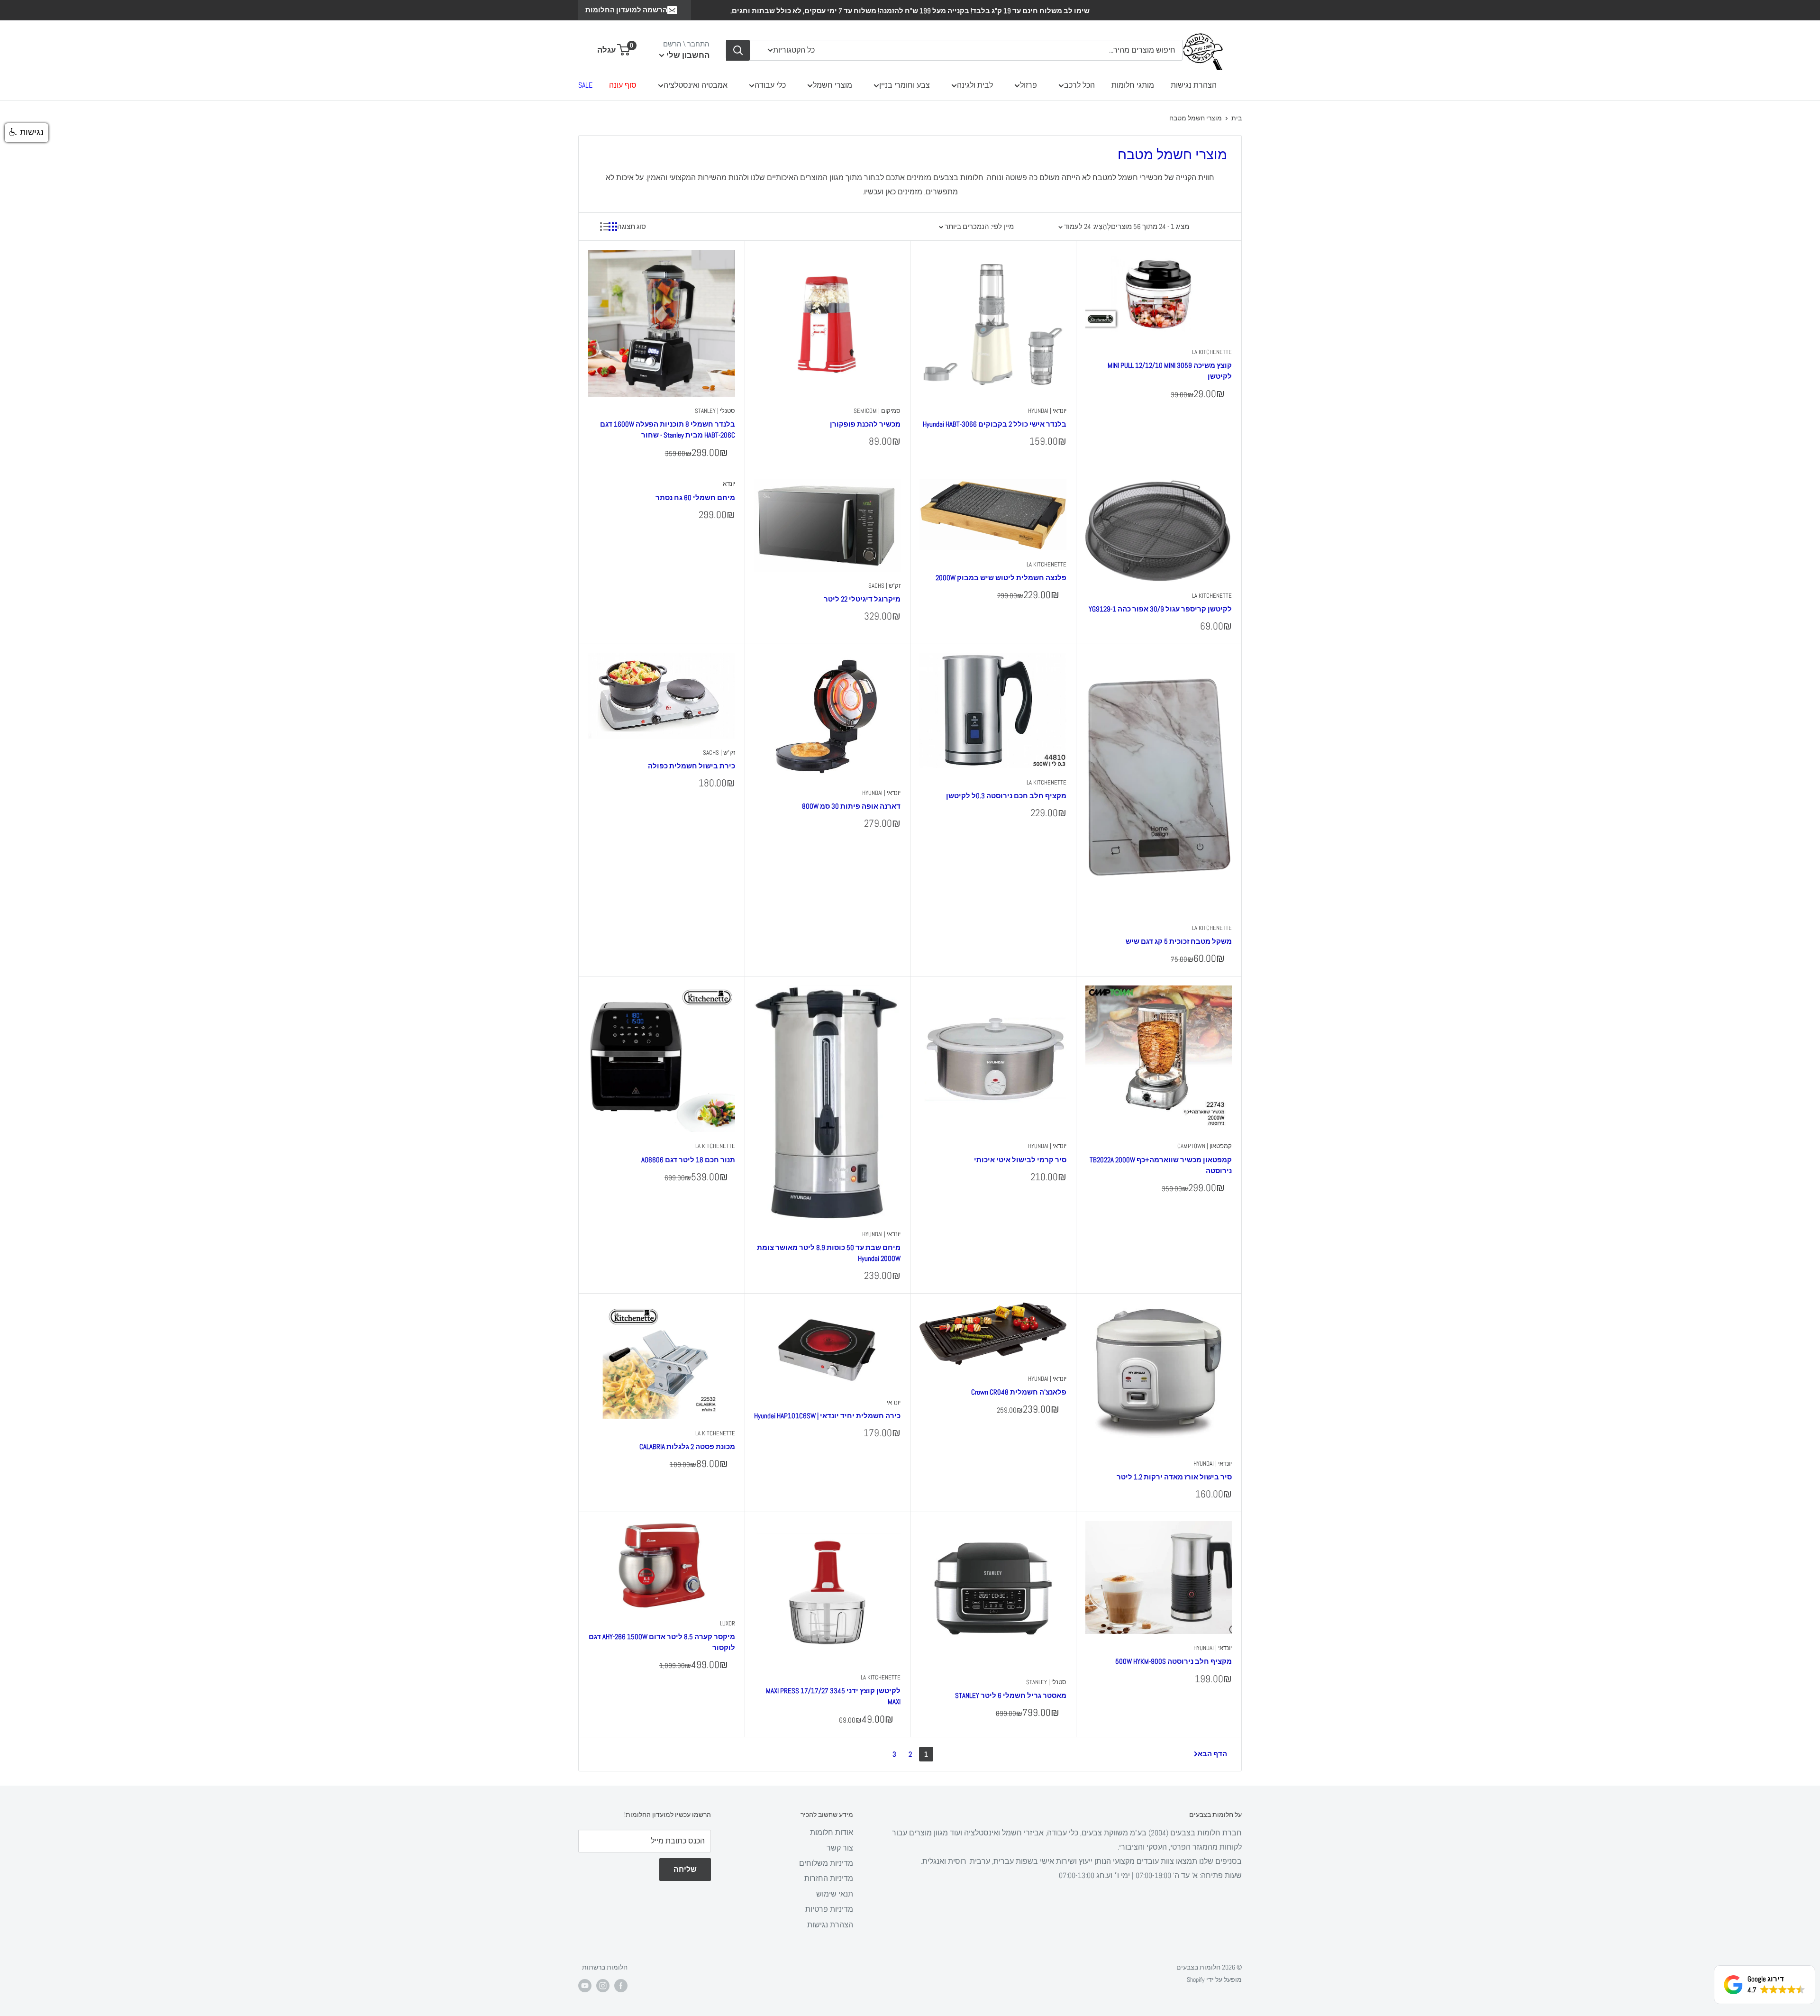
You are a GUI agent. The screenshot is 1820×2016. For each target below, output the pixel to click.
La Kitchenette (1212, 352)
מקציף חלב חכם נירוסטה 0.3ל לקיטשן (1006, 796)
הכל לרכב (1079, 85)
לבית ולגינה (975, 85)
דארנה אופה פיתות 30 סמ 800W (851, 806)
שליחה (685, 1869)
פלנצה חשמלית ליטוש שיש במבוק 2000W (1001, 578)
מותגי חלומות (1133, 85)
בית (1237, 118)
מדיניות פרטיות (829, 1909)
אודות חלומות (832, 1832)
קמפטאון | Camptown (1205, 1146)
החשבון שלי (687, 55)
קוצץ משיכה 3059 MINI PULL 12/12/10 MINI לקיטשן (1170, 371)
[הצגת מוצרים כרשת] (613, 227)
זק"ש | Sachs (884, 586)
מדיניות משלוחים (826, 1863)
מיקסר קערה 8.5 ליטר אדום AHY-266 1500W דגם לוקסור (662, 1642)
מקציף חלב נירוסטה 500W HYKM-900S (1174, 1661)
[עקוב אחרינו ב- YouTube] (585, 1985)
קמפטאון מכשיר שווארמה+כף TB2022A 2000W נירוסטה (1161, 1165)
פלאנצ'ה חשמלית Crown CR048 (1019, 1392)
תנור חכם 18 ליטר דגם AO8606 (688, 1160)
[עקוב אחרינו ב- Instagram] (603, 1985)
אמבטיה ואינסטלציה (696, 85)
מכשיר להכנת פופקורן (865, 424)
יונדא (729, 484)
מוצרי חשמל (833, 85)
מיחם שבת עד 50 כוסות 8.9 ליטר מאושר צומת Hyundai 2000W (829, 1253)
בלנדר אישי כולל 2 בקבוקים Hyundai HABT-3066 (995, 424)
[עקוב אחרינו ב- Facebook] (621, 1985)
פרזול (1028, 85)
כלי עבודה (770, 85)
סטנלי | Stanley (715, 411)
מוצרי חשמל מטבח (1196, 118)
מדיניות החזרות (829, 1878)
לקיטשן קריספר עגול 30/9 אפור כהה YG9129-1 (1160, 609)
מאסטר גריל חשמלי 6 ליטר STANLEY (1011, 1695)
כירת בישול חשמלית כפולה (692, 766)
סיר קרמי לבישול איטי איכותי (1020, 1160)
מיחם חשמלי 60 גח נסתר (695, 497)
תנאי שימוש (835, 1894)
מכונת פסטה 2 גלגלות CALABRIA (687, 1446)
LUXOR (728, 1623)
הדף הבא (1212, 1754)
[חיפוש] (738, 50)
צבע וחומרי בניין (905, 85)
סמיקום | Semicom (877, 411)
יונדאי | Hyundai (1047, 411)
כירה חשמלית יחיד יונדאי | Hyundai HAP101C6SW (827, 1416)
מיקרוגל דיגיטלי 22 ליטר (862, 599)
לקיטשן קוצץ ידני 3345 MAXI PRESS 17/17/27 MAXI (833, 1696)
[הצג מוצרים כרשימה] (604, 227)
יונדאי (894, 1402)
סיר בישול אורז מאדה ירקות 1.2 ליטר (1174, 1477)
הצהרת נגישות (1194, 85)
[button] (27, 133)
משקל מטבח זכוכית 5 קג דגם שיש (1179, 941)
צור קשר (840, 1848)
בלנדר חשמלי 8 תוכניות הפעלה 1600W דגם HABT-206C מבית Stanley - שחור (668, 429)
